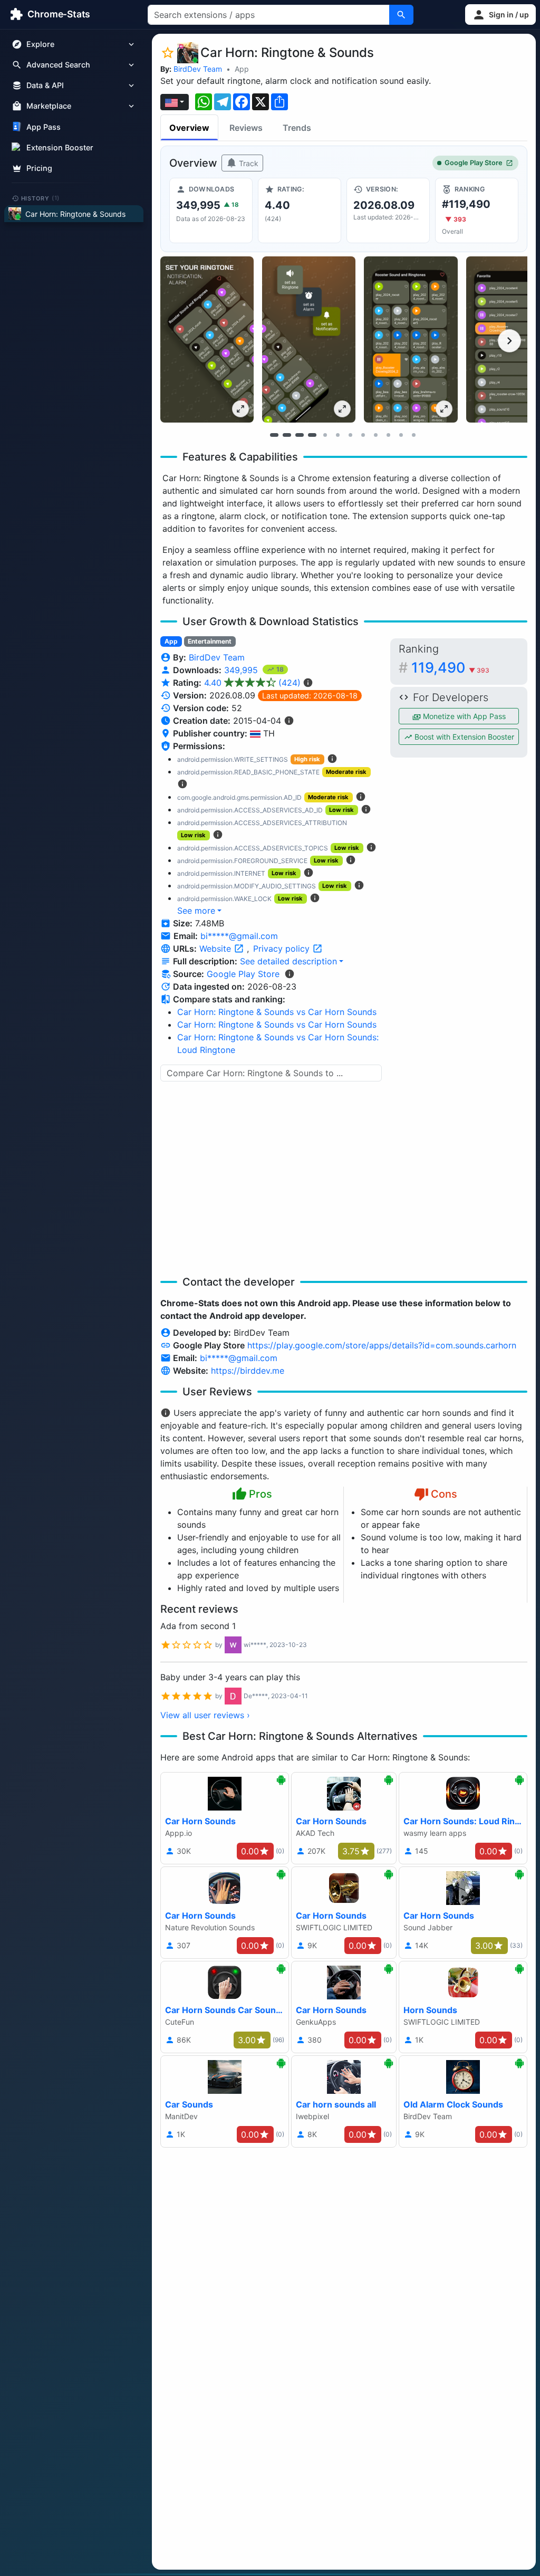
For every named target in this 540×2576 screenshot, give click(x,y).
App (242, 69)
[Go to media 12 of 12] (413, 435)
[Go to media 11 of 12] (401, 435)
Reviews (246, 128)
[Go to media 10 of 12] (388, 435)
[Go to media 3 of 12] (300, 435)
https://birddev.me (248, 1371)
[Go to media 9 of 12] (375, 435)
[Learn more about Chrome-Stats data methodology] (290, 974)
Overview (189, 128)
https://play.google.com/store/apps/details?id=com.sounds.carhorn (382, 1345)
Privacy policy (283, 949)
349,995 (242, 670)
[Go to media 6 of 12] (337, 435)
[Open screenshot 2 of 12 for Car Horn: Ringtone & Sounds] (309, 339)
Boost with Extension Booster (463, 737)
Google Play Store (474, 163)
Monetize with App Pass (463, 716)
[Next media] (509, 341)
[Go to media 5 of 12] (325, 435)
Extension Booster (60, 147)
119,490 (450, 668)
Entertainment (210, 641)
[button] (500, 15)
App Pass (44, 127)
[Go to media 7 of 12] (350, 435)
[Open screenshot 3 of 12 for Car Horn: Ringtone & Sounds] (411, 339)
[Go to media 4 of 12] (312, 435)
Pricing (39, 168)
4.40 (252, 683)
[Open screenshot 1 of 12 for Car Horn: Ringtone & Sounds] (207, 339)
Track (248, 163)
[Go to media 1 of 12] (274, 435)
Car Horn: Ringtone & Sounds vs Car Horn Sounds (277, 1012)
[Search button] (401, 15)
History (41, 198)
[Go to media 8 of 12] (363, 435)
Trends (297, 128)
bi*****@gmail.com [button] (239, 936)
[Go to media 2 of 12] (287, 435)
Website (216, 949)
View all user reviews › (205, 1715)
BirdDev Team (198, 69)
